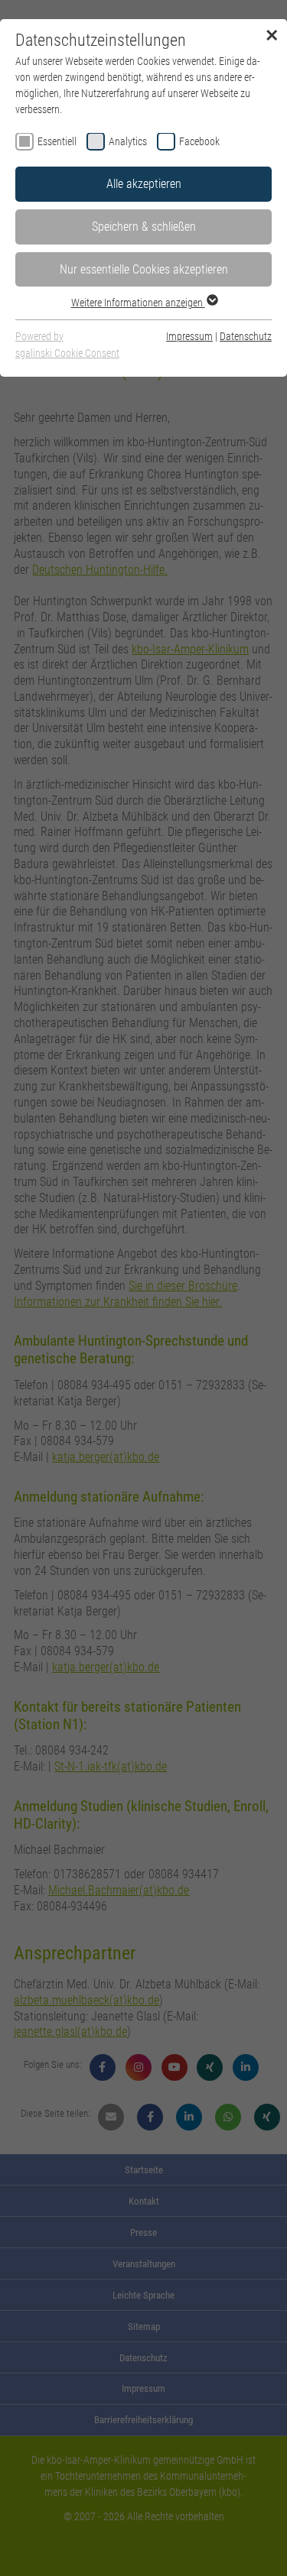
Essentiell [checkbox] (57, 141)
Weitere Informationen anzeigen (138, 303)
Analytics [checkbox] (128, 141)
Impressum (189, 336)
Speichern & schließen (144, 227)
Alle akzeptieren (144, 184)
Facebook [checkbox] (199, 141)
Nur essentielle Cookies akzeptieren (144, 269)
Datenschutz (246, 336)
